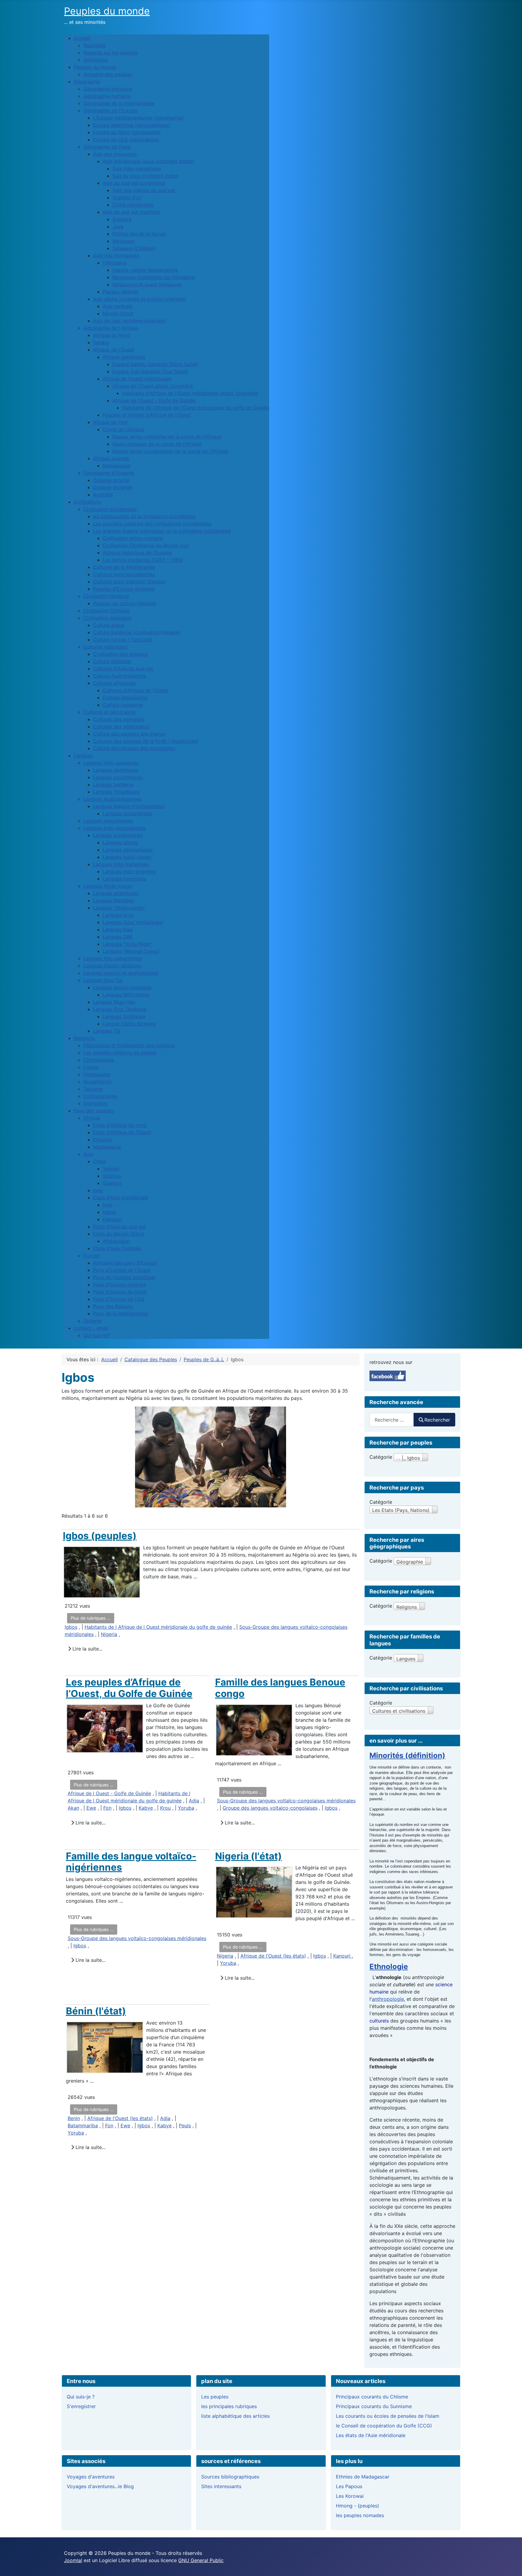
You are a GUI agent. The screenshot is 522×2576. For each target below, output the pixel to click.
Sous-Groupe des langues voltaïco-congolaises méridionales (286, 1801)
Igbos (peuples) (100, 1536)
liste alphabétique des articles (235, 2416)
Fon (107, 1808)
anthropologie (388, 1999)
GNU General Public (201, 2560)
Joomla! (73, 2560)
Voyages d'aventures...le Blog (100, 2486)
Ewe (91, 1808)
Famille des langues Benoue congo (280, 1688)
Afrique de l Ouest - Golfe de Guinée (109, 1793)
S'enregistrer (81, 2406)
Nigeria (109, 1634)
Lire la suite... (87, 1649)
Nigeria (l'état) (248, 1856)
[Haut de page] (511, 2565)
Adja (194, 1801)
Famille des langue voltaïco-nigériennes (131, 1862)
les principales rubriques (229, 2406)
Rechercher (437, 1420)
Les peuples (215, 2397)
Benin (74, 2118)
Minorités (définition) (407, 1755)
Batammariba (83, 2125)
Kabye (146, 1808)
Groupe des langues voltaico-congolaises (270, 1808)
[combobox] (392, 1420)
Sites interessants (221, 2486)
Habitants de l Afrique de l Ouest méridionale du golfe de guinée (158, 1627)
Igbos (71, 1627)
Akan (73, 1808)
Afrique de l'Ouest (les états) (273, 1956)
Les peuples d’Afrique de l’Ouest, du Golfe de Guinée (129, 1688)
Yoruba (186, 1808)
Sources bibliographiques (230, 2477)
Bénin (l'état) (96, 2011)
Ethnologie (389, 1966)
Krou (165, 1808)
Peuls (185, 2125)
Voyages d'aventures (91, 2477)
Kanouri (343, 1956)
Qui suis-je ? (81, 2397)
